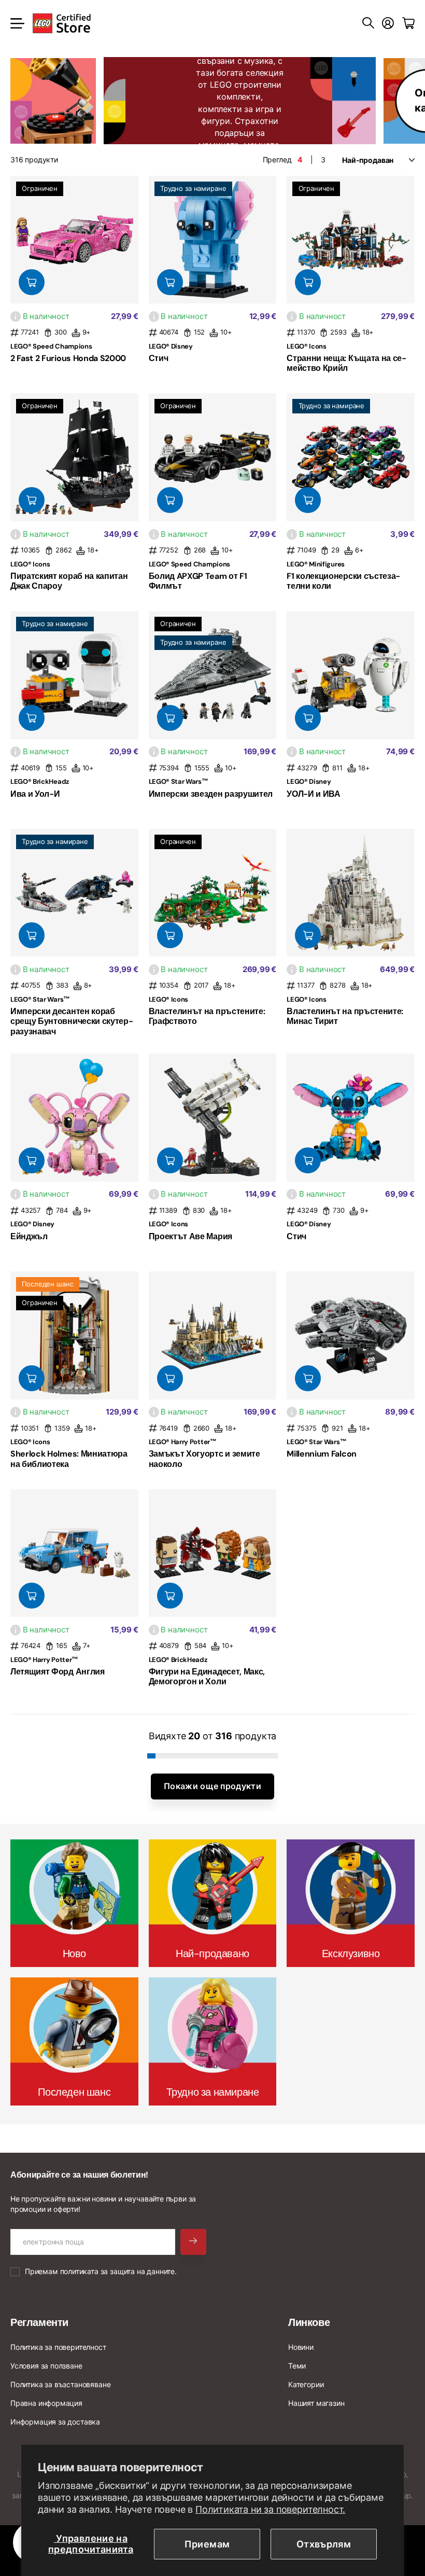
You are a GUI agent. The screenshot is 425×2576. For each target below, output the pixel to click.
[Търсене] (368, 23)
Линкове (309, 2322)
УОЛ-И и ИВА (313, 794)
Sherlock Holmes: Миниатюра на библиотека (69, 1459)
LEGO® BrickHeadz (40, 781)
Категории (306, 2384)
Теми (297, 2366)
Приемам (207, 2544)
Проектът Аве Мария (190, 1236)
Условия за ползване (46, 2366)
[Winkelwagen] (408, 23)
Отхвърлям (324, 2544)
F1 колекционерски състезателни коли (343, 581)
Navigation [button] (16, 23)
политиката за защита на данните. (118, 2271)
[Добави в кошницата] (32, 282)
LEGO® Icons (306, 346)
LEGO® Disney (171, 346)
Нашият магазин (316, 2403)
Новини (301, 2347)
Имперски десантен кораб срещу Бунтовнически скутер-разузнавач (72, 1021)
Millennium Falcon (322, 1454)
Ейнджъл (29, 1236)
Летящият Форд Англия (58, 1672)
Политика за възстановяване (60, 2384)
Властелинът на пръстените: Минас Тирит (345, 1016)
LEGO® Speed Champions (51, 346)
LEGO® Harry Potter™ (183, 1442)
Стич (159, 358)
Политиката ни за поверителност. (270, 2509)
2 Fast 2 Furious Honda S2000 (68, 358)
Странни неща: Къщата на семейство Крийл (346, 363)
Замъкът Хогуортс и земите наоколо (204, 1459)
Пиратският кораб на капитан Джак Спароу (69, 581)
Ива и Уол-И (35, 794)
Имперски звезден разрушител (211, 794)
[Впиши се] (388, 23)
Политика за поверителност (58, 2347)
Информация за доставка (55, 2422)
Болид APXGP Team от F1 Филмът (198, 581)
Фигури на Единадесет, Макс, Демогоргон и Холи (207, 1677)
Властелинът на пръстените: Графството (207, 1016)
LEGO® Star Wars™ (179, 781)
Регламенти (39, 2322)
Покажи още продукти (212, 1786)
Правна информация (46, 2403)
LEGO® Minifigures (316, 564)
